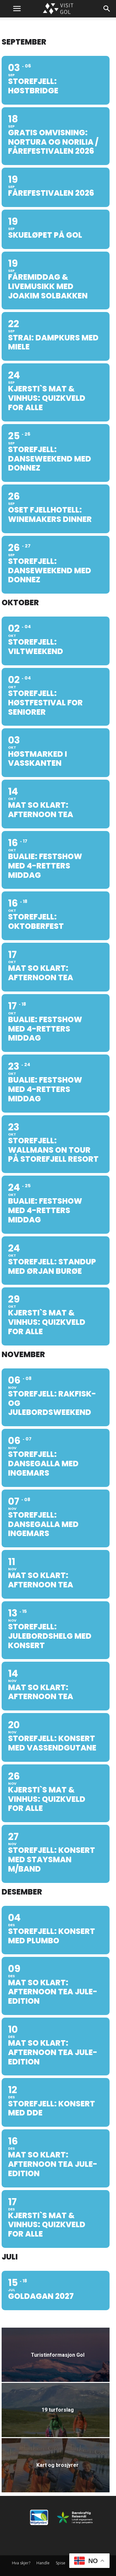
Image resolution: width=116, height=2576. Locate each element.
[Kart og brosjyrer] (56, 2472)
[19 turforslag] (56, 2416)
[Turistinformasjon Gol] (56, 2361)
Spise (61, 2563)
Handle (43, 2563)
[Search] (107, 9)
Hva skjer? (21, 2563)
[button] (17, 9)
